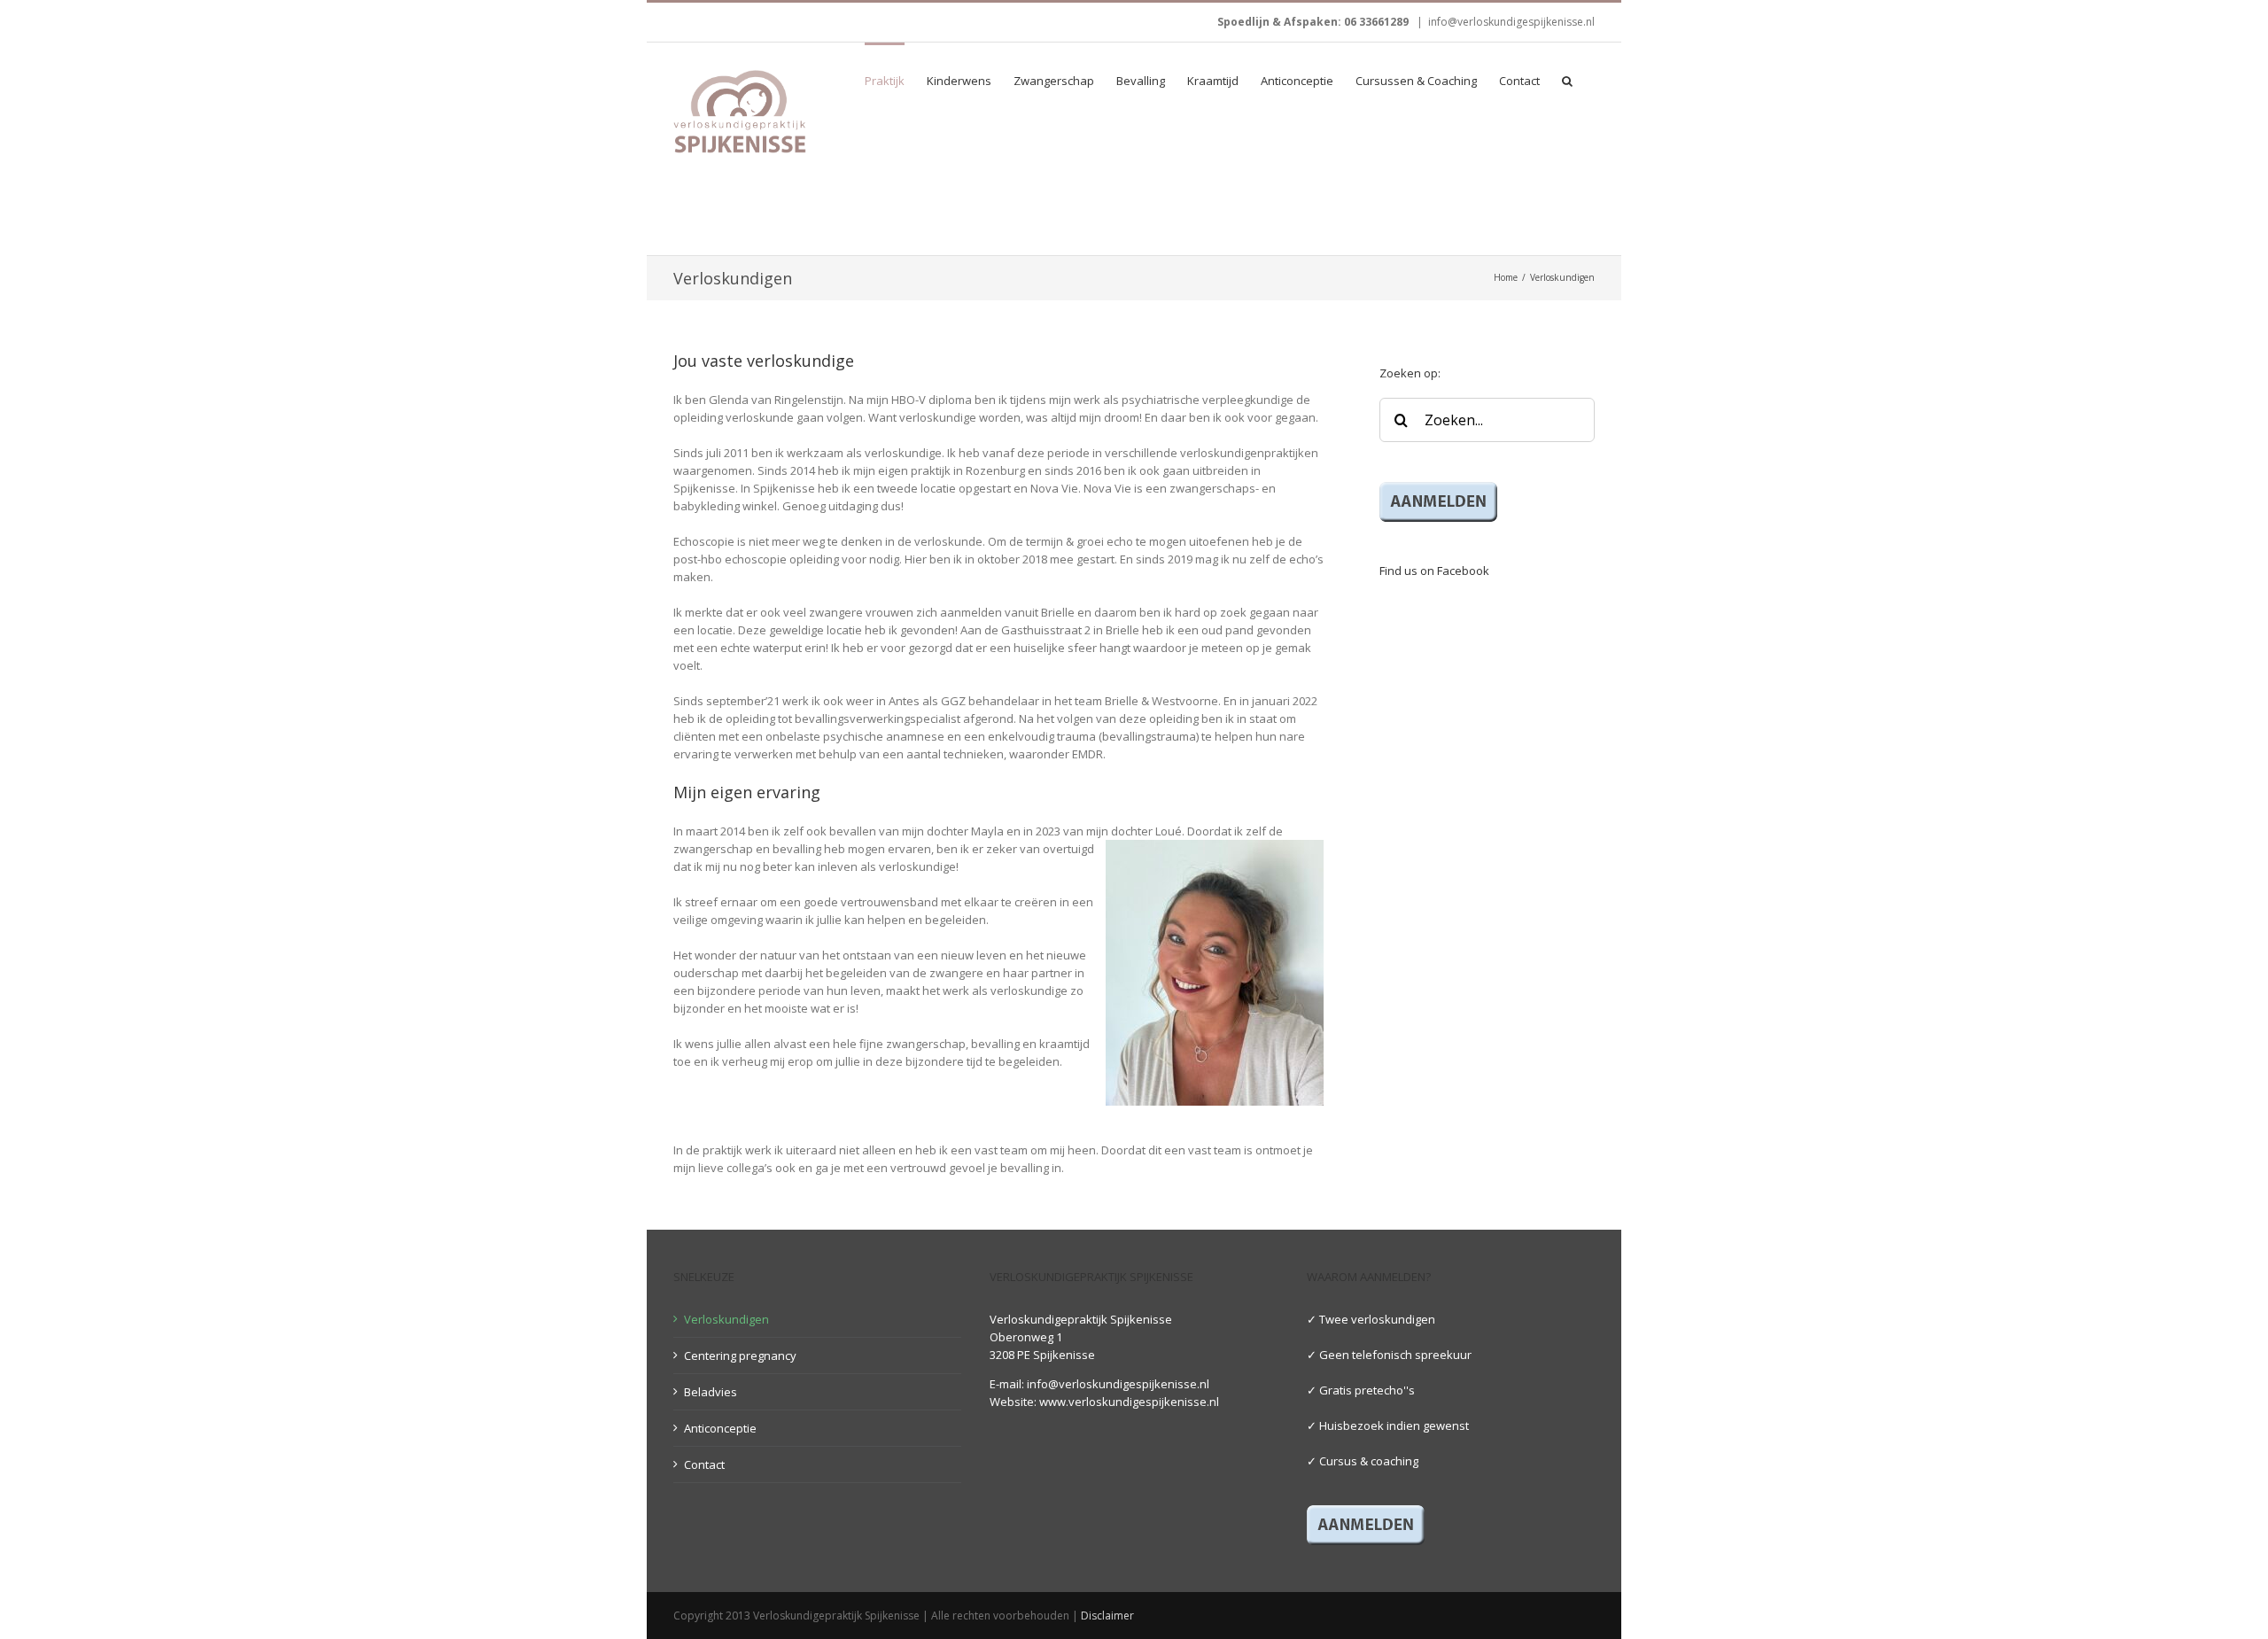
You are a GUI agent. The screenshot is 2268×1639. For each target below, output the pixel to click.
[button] (1567, 80)
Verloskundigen (726, 1319)
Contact (704, 1464)
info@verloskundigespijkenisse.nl (1511, 22)
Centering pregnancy (740, 1355)
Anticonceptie (720, 1428)
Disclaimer (1107, 1616)
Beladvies (711, 1392)
